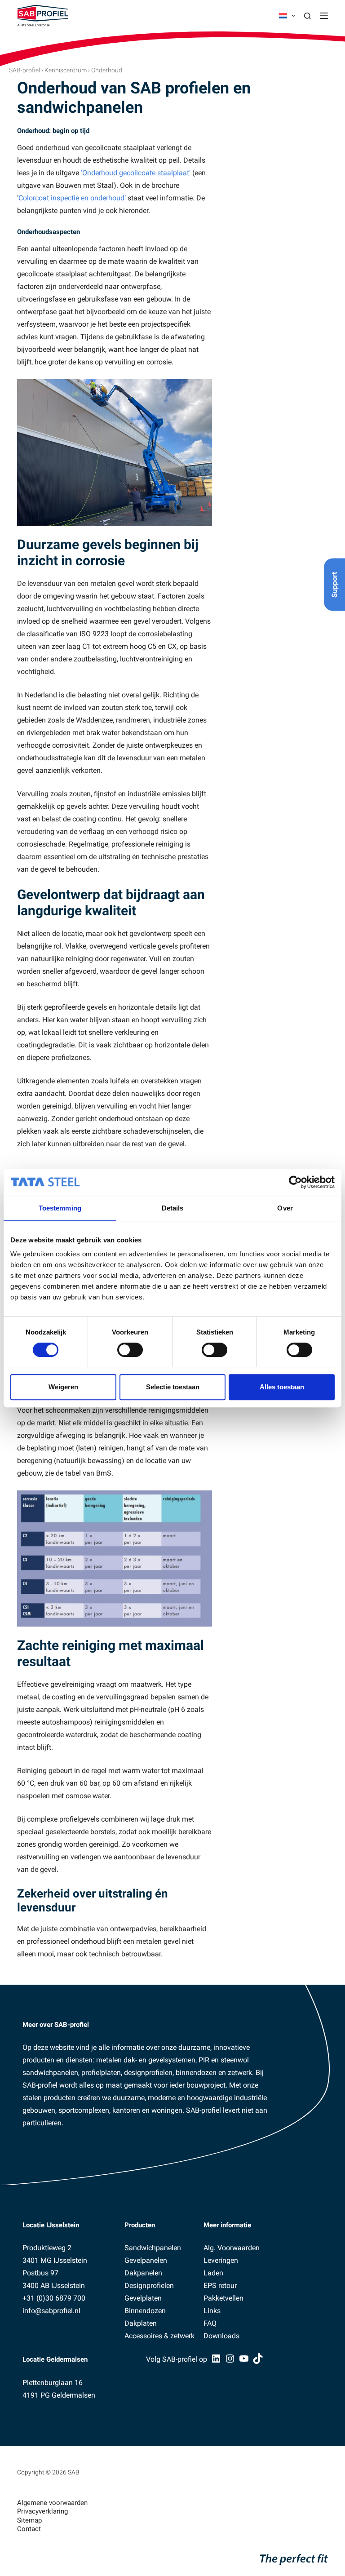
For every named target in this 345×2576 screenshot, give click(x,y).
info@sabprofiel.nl (51, 2311)
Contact (29, 2529)
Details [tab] (173, 1208)
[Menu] (324, 16)
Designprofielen (149, 2286)
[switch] (130, 1350)
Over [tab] (285, 1208)
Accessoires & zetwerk (159, 2336)
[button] (287, 16)
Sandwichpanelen (153, 2248)
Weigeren (63, 1387)
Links (212, 2311)
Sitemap (29, 2520)
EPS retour (220, 2286)
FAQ (210, 2323)
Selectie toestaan (173, 1387)
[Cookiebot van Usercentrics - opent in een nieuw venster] (295, 1182)
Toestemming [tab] (60, 1208)
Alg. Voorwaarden (232, 2248)
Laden (213, 2273)
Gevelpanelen (146, 2260)
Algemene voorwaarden (52, 2503)
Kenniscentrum (66, 70)
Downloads (221, 2336)
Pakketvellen (223, 2298)
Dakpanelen (143, 2273)
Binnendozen (145, 2311)
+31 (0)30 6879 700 (54, 2298)
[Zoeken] (307, 16)
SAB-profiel (24, 70)
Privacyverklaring (42, 2511)
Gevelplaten (143, 2298)
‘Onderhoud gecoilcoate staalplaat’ (136, 173)
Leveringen (221, 2260)
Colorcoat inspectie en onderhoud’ (72, 198)
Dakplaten (141, 2323)
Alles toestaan (282, 1387)
